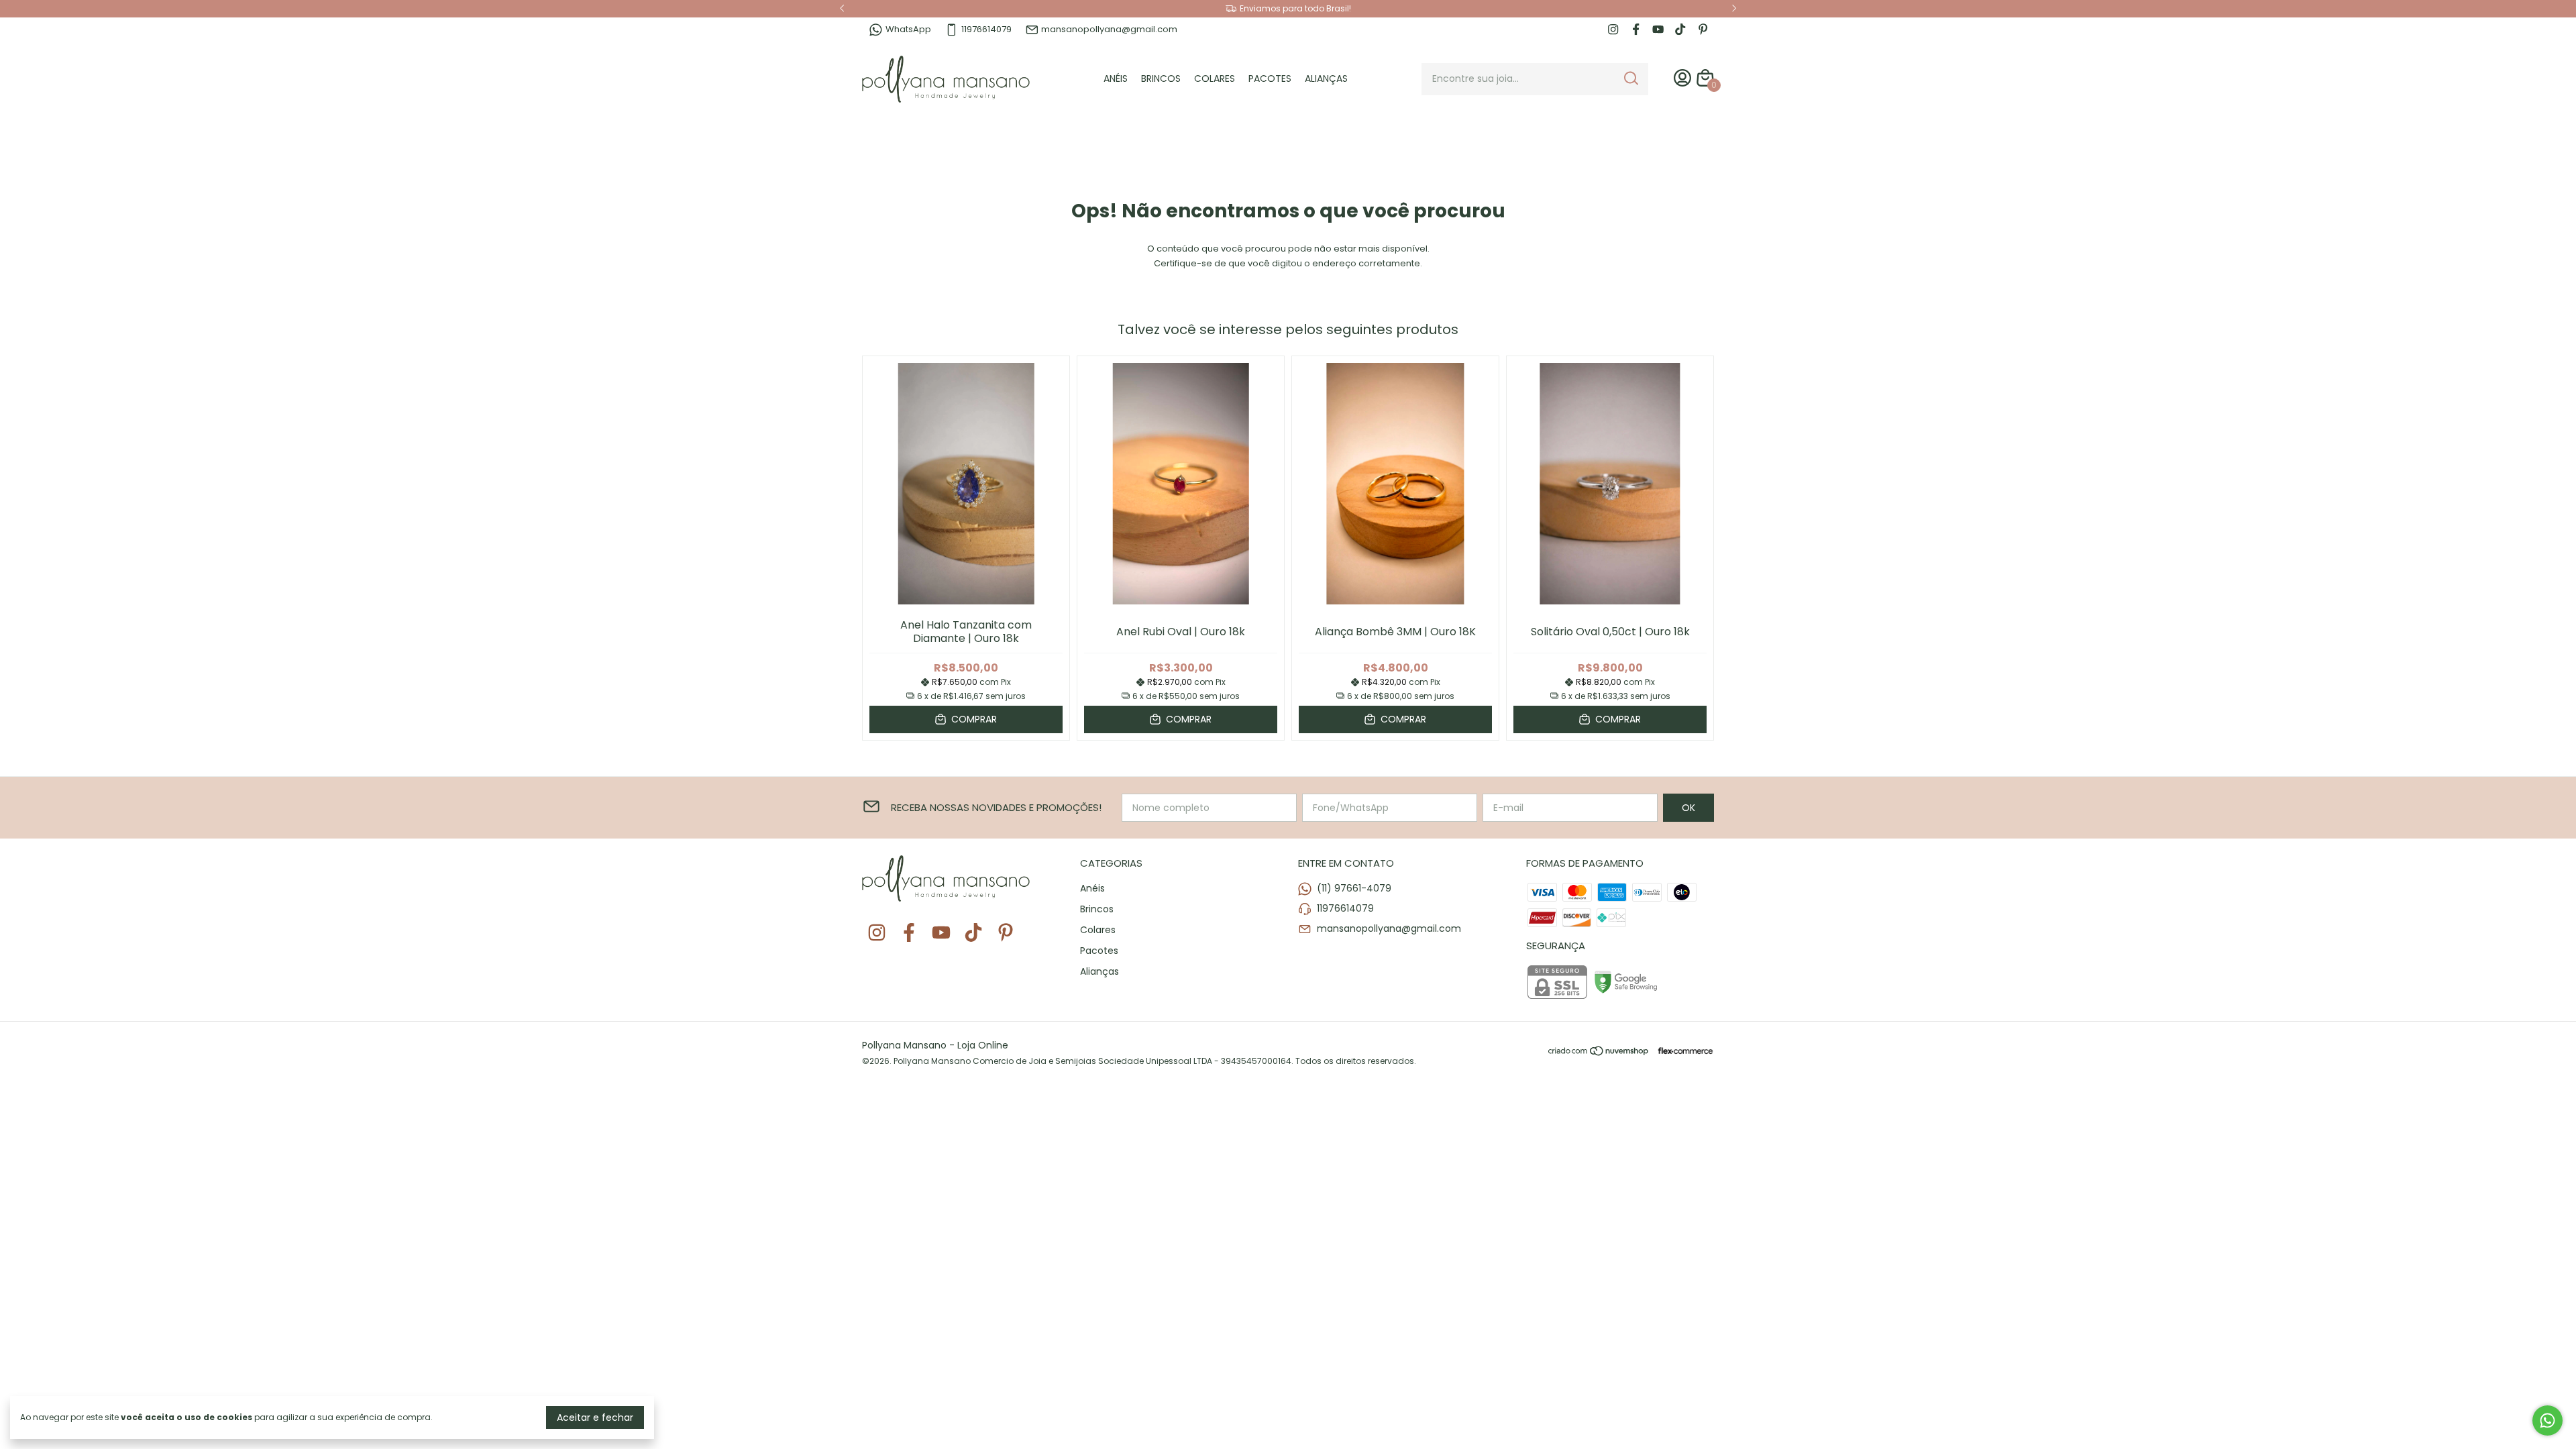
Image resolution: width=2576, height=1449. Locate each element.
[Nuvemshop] (1599, 1053)
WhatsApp (908, 29)
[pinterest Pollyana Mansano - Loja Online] (1703, 30)
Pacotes (1270, 78)
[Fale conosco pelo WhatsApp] (2547, 1420)
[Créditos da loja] (1682, 1051)
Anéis (1116, 78)
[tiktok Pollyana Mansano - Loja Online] (1680, 30)
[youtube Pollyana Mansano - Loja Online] (1658, 30)
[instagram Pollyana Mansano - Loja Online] (1613, 30)
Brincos (1161, 78)
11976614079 (986, 29)
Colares (1215, 78)
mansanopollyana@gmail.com (1109, 29)
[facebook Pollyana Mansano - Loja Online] (1636, 30)
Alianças (1326, 78)
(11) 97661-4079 (1354, 888)
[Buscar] (1630, 78)
